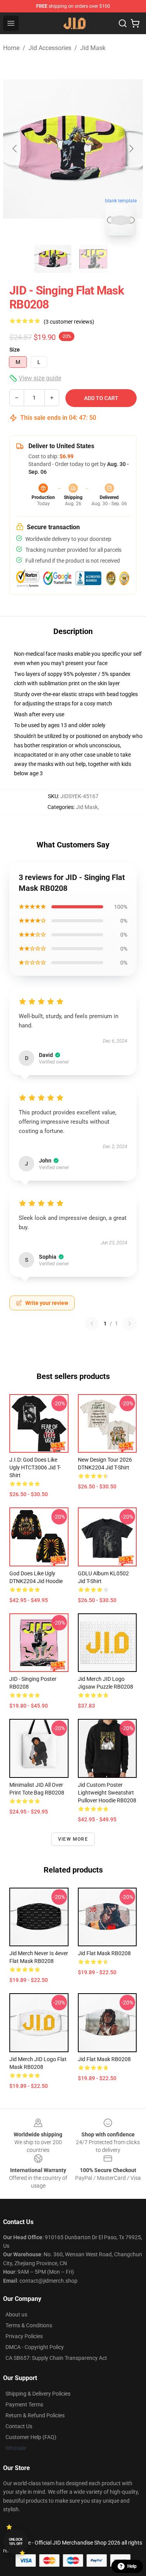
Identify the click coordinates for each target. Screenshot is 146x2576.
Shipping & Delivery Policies (38, 2394)
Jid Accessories (50, 48)
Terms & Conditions (29, 2325)
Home (11, 48)
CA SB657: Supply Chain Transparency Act (56, 2358)
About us (16, 2314)
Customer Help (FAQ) (31, 2437)
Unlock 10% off (16, 2542)
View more (73, 1839)
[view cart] (135, 23)
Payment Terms (24, 2404)
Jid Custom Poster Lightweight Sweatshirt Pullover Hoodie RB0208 (107, 1793)
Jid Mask (93, 48)
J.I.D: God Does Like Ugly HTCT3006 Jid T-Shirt (35, 1467)
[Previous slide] (15, 149)
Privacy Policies (24, 2336)
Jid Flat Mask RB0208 (104, 1953)
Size (15, 350)
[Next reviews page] (130, 1324)
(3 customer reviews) (69, 322)
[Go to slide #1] (53, 259)
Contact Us (19, 2426)
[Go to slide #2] (93, 259)
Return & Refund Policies (35, 2415)
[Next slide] (131, 149)
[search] (123, 23)
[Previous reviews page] (92, 1324)
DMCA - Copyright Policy (35, 2347)
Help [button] (132, 2566)
